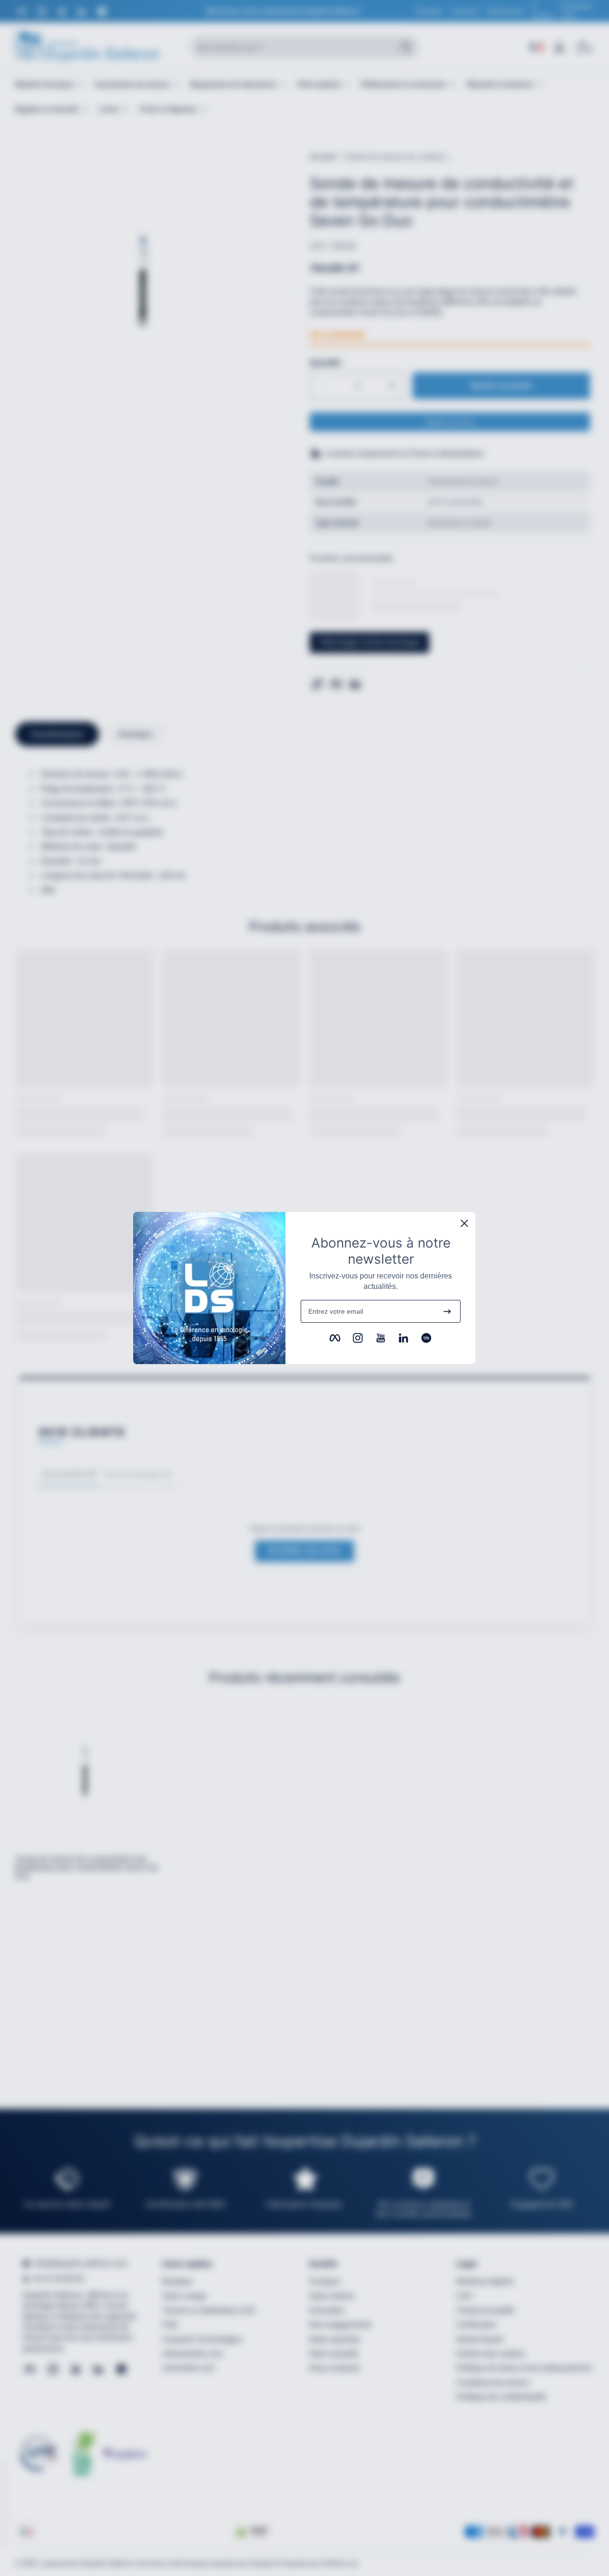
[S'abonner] (447, 1311)
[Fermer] (464, 1223)
